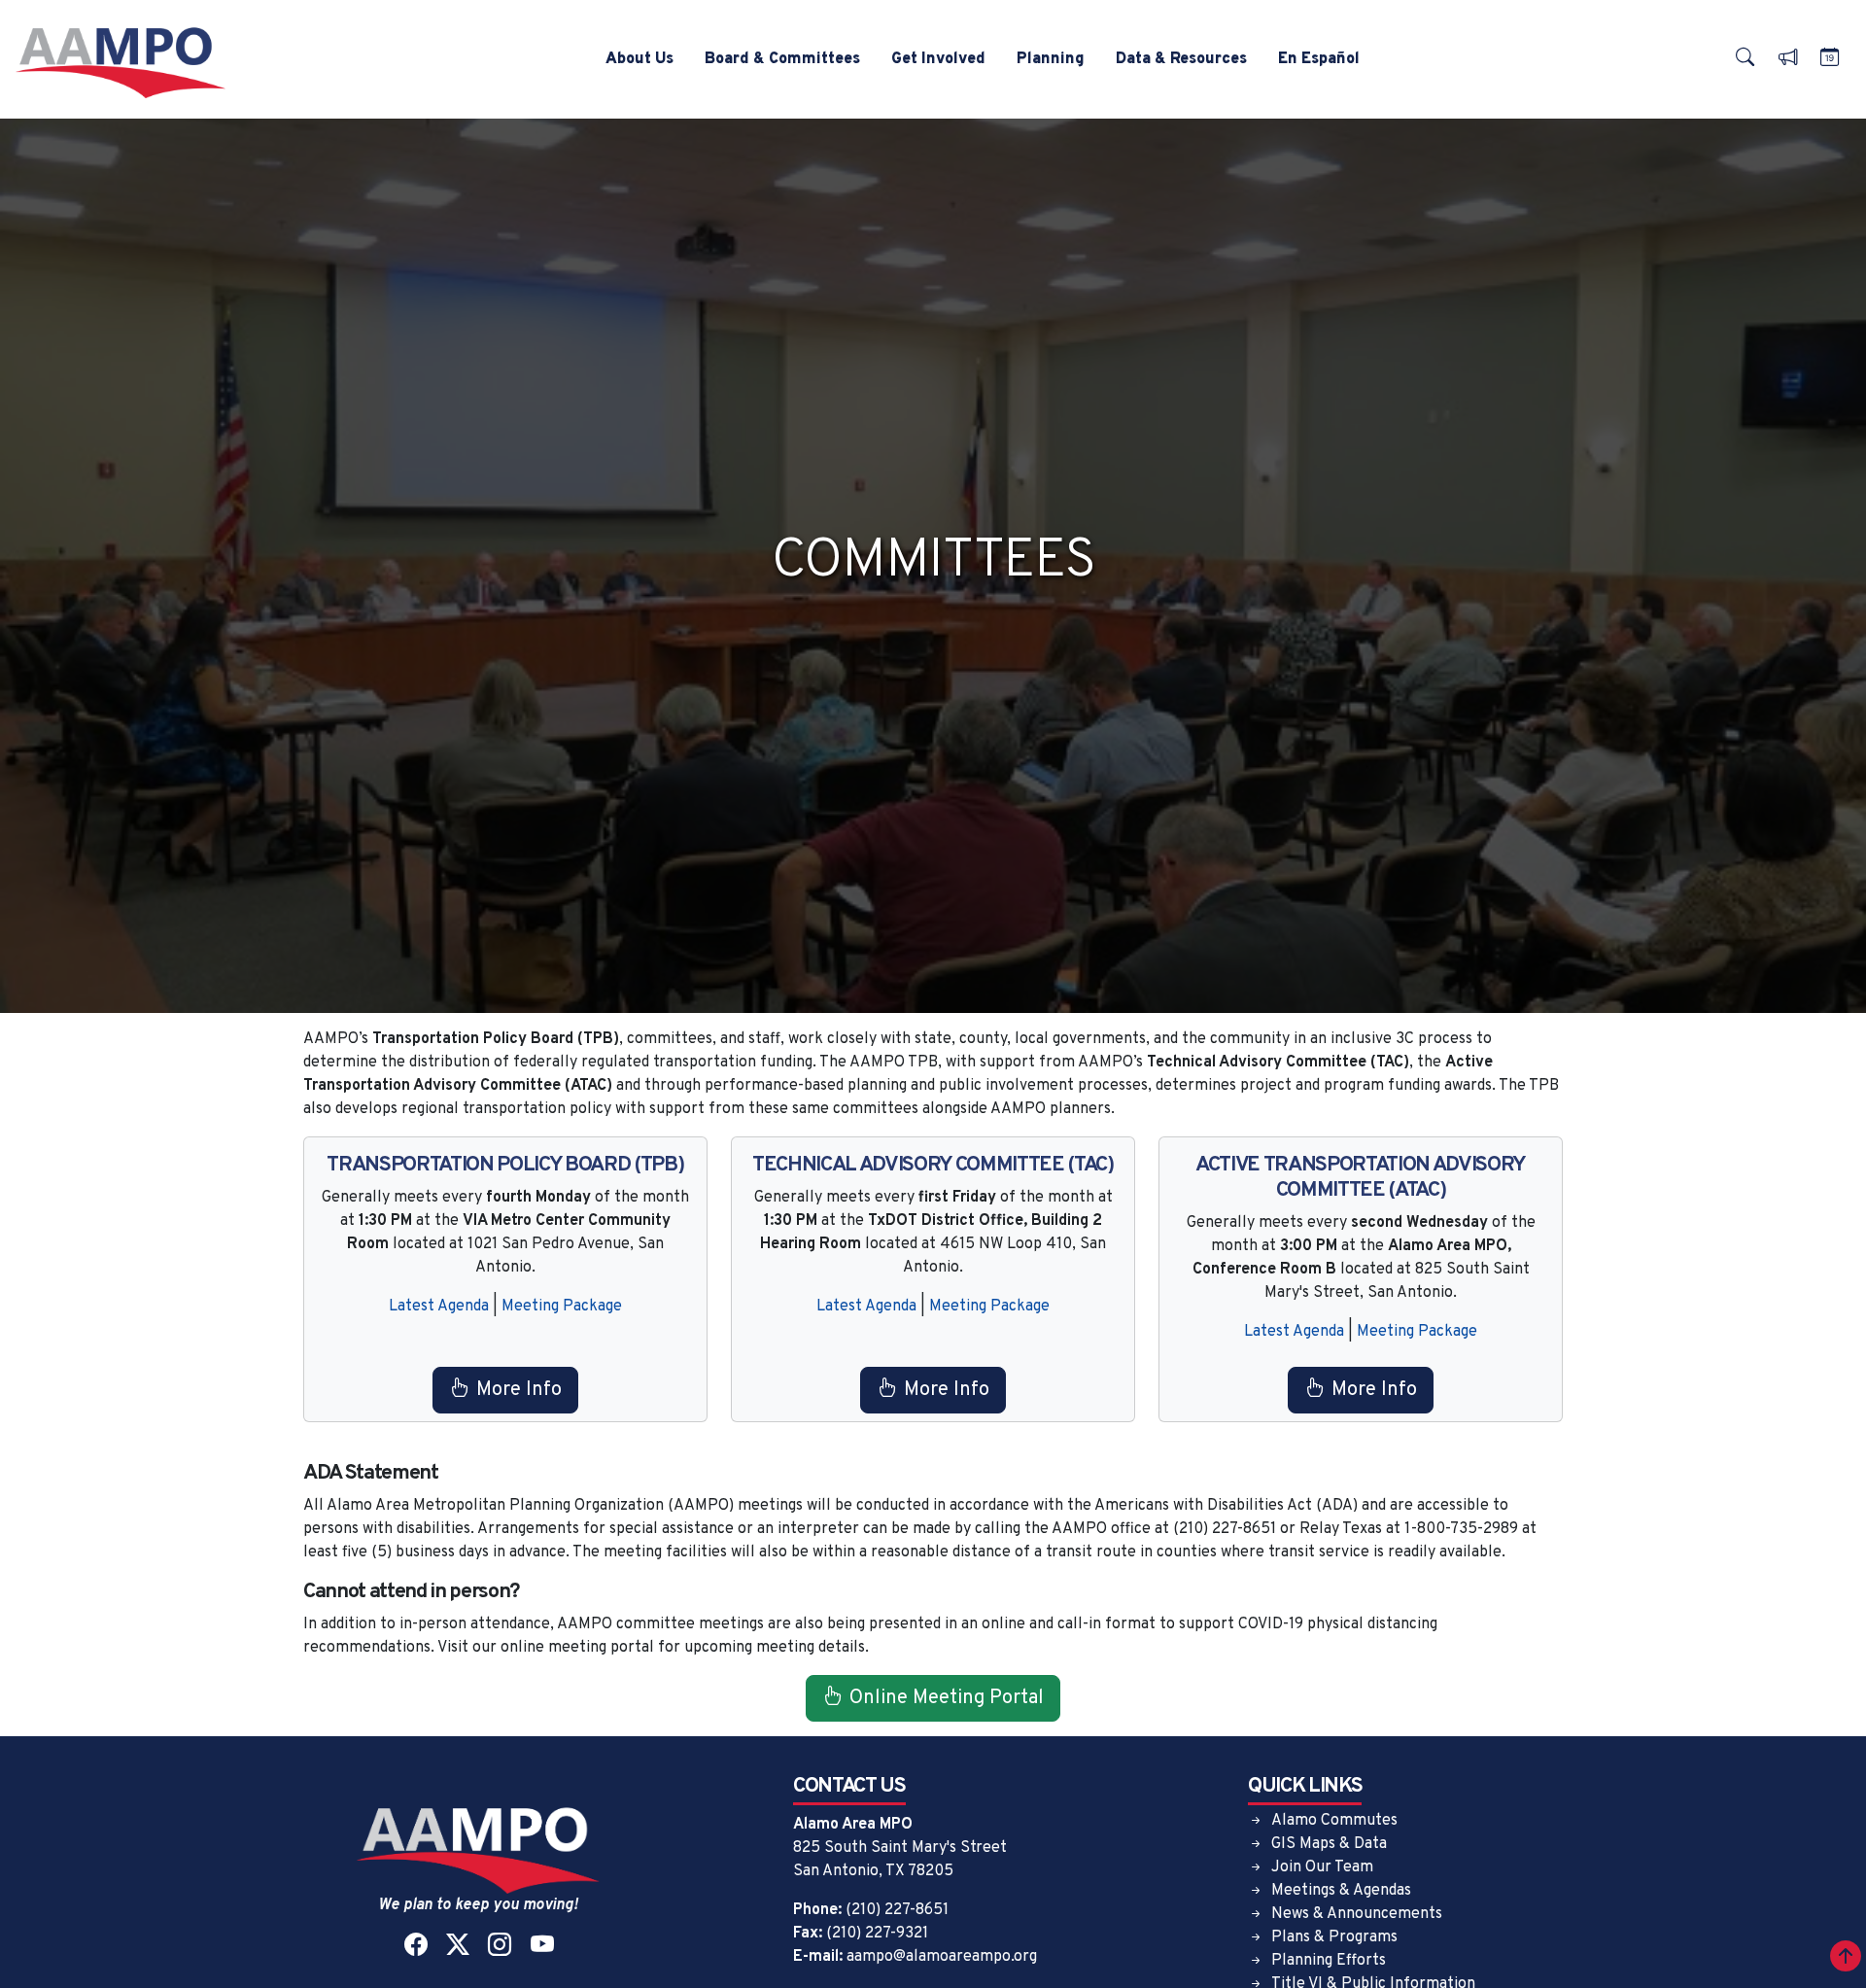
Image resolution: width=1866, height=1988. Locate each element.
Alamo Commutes (1334, 1821)
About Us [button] (639, 59)
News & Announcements (1357, 1914)
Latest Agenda (439, 1307)
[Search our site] (1745, 60)
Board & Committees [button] (782, 59)
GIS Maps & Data (1329, 1844)
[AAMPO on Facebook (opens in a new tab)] (415, 1947)
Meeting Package (562, 1307)
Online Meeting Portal (947, 1698)
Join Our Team (1322, 1867)
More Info (519, 1390)
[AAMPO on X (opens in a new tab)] (457, 1947)
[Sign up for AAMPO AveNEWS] (1787, 60)
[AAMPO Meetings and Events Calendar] (1829, 60)
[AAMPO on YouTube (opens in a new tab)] (542, 1947)
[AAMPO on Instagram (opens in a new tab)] (499, 1947)
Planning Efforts (1329, 1961)
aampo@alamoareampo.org (942, 1957)
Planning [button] (1051, 59)
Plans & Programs (1334, 1937)
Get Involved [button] (938, 59)
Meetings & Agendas (1341, 1891)
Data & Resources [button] (1181, 59)
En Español (1319, 59)
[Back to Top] (1846, 1960)
